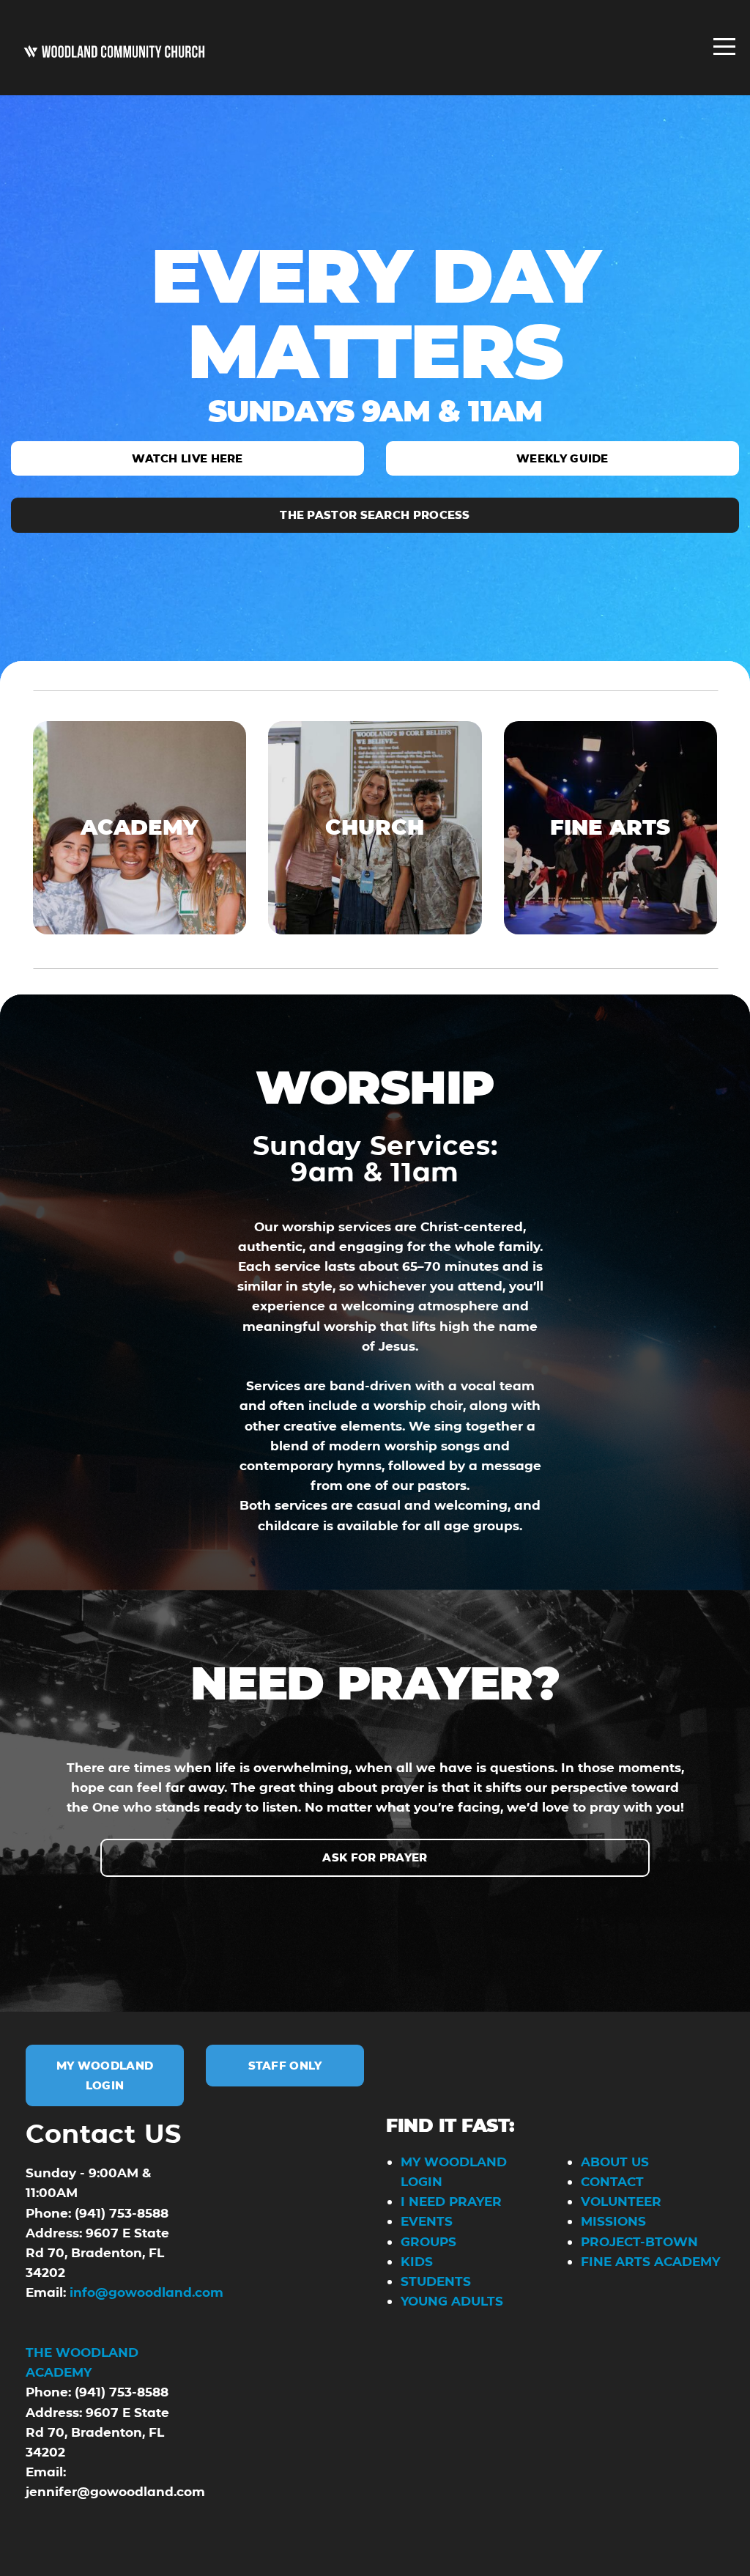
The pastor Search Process (375, 515)
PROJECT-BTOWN (639, 2241)
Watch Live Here (187, 458)
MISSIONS (613, 2221)
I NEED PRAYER (451, 2201)
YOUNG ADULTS (452, 2301)
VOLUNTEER (621, 2201)
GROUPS (428, 2241)
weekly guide (562, 458)
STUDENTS (436, 2281)
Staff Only (285, 2066)
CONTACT (612, 2181)
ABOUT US (617, 2162)
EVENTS (427, 2221)
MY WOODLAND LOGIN (105, 2075)
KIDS (417, 2261)
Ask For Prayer (375, 1857)
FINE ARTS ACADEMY (650, 2261)
